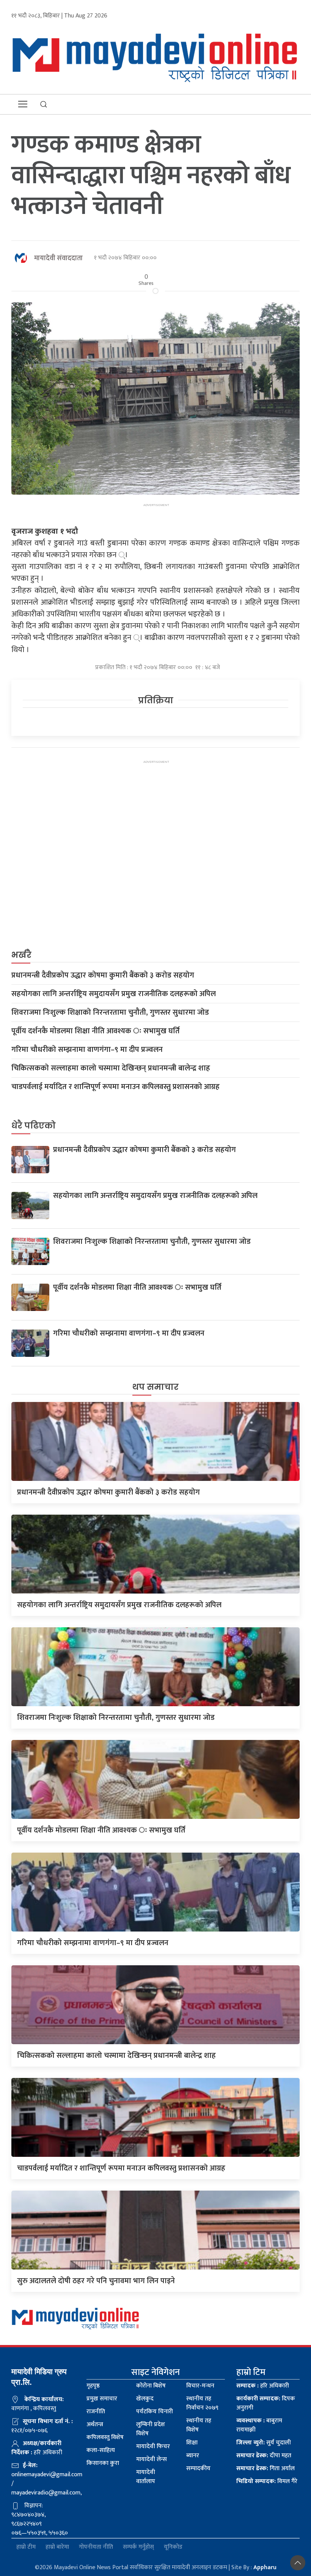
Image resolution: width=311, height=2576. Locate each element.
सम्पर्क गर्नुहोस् (138, 2547)
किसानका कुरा (103, 2463)
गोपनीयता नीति (96, 2547)
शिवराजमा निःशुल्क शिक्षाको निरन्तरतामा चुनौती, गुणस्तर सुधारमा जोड (110, 1012)
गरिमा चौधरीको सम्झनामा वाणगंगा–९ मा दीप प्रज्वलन (87, 1050)
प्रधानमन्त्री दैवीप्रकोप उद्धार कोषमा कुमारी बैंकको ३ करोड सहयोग (103, 975)
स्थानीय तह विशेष (199, 2425)
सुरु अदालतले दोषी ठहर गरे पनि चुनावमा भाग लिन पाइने (96, 2281)
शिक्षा (192, 2443)
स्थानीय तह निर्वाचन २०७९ (202, 2403)
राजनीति (96, 2412)
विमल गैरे (267, 2481)
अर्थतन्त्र (95, 2424)
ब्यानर (193, 2456)
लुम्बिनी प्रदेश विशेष (151, 2429)
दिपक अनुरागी (266, 2403)
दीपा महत (264, 2456)
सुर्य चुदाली (264, 2443)
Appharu (265, 2567)
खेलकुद (145, 2399)
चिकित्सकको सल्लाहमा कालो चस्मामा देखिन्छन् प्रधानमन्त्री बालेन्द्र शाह (111, 1068)
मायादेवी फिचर (153, 2446)
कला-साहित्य (101, 2450)
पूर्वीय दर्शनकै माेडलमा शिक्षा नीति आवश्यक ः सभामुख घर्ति (96, 1031)
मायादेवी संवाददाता (58, 258)
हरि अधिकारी (263, 2386)
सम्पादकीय (198, 2468)
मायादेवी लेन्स (152, 2459)
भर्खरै (21, 955)
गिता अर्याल (265, 2468)
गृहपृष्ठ (93, 2386)
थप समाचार (155, 1387)
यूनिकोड (173, 2547)
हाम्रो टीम (26, 2547)
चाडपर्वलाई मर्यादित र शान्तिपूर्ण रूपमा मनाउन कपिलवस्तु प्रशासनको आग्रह (115, 1087)
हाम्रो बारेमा (57, 2547)
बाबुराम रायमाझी (259, 2425)
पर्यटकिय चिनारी (155, 2412)
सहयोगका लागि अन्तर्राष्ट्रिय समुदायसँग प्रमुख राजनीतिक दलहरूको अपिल (114, 994)
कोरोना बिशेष (151, 2386)
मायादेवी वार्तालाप (146, 2477)
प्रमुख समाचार (102, 2399)
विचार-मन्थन (200, 2386)
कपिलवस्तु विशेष (105, 2437)
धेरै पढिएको (34, 1126)
